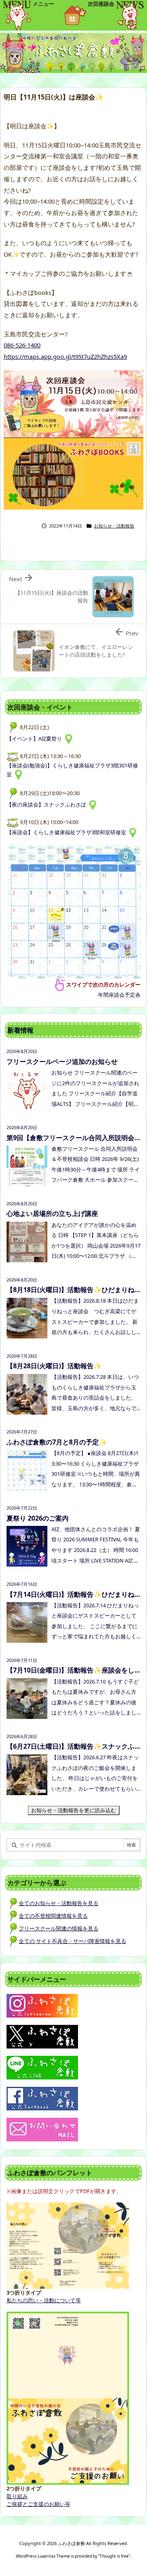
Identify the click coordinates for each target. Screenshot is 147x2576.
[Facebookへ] (42, 2098)
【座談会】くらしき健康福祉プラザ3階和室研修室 (68, 832)
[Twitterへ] (42, 2036)
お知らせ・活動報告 (114, 526)
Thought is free (114, 2556)
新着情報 (20, 1030)
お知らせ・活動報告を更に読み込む (75, 1810)
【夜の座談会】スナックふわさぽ (48, 804)
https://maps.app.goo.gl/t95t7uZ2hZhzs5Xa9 (65, 356)
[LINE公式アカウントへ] (42, 2067)
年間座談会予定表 (119, 995)
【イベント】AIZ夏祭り (36, 739)
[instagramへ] (42, 2005)
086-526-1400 (22, 345)
